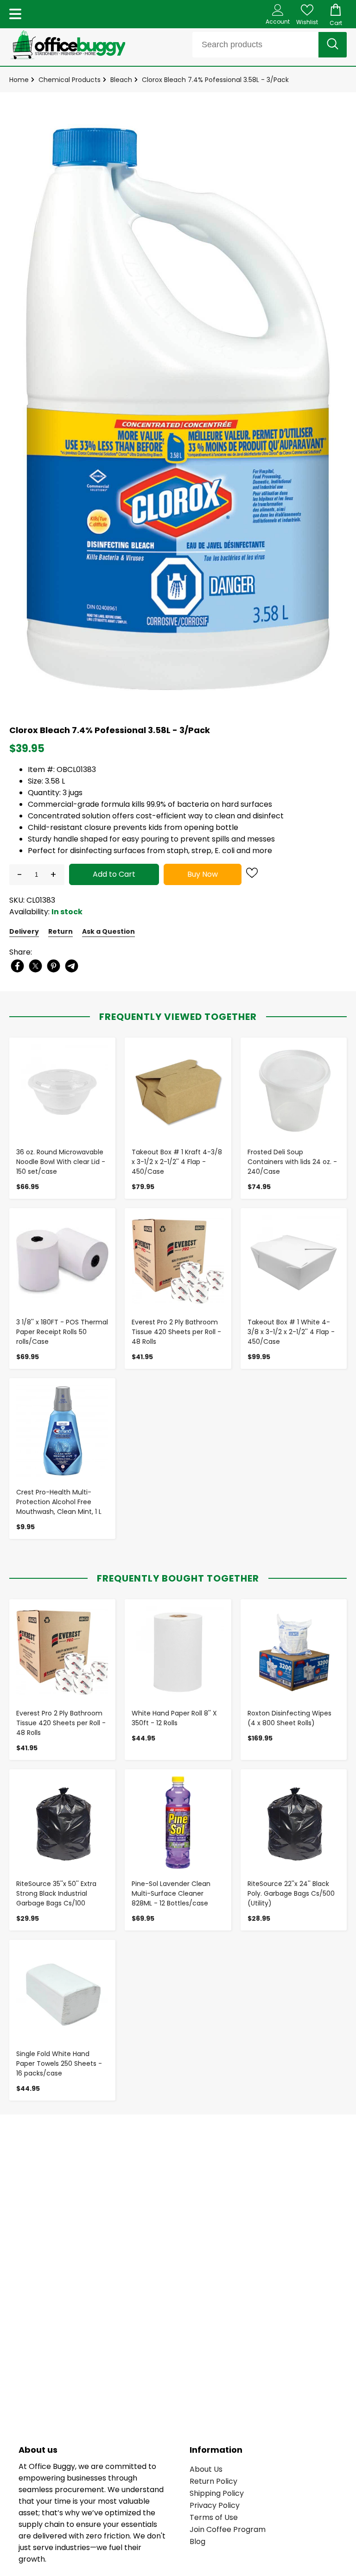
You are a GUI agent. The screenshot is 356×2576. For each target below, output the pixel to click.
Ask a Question (108, 931)
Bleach (121, 80)
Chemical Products (70, 80)
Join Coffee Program (228, 2529)
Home (19, 80)
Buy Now (203, 874)
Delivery (24, 931)
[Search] (333, 45)
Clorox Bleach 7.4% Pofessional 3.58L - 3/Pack (215, 80)
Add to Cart (114, 874)
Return (60, 931)
